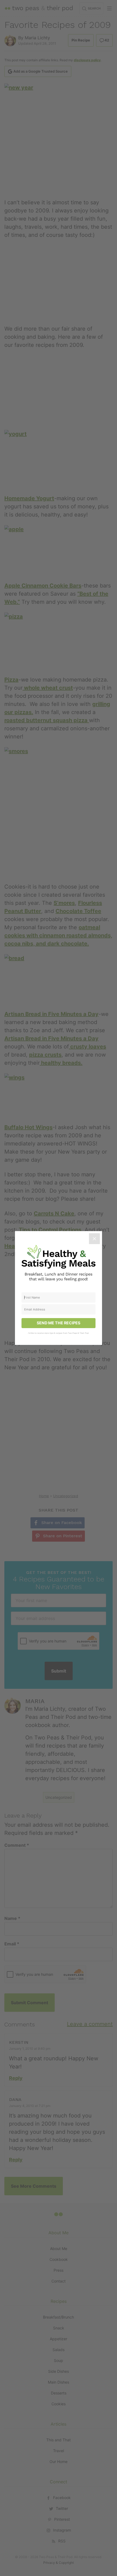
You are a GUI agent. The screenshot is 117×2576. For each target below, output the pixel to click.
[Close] (94, 1239)
